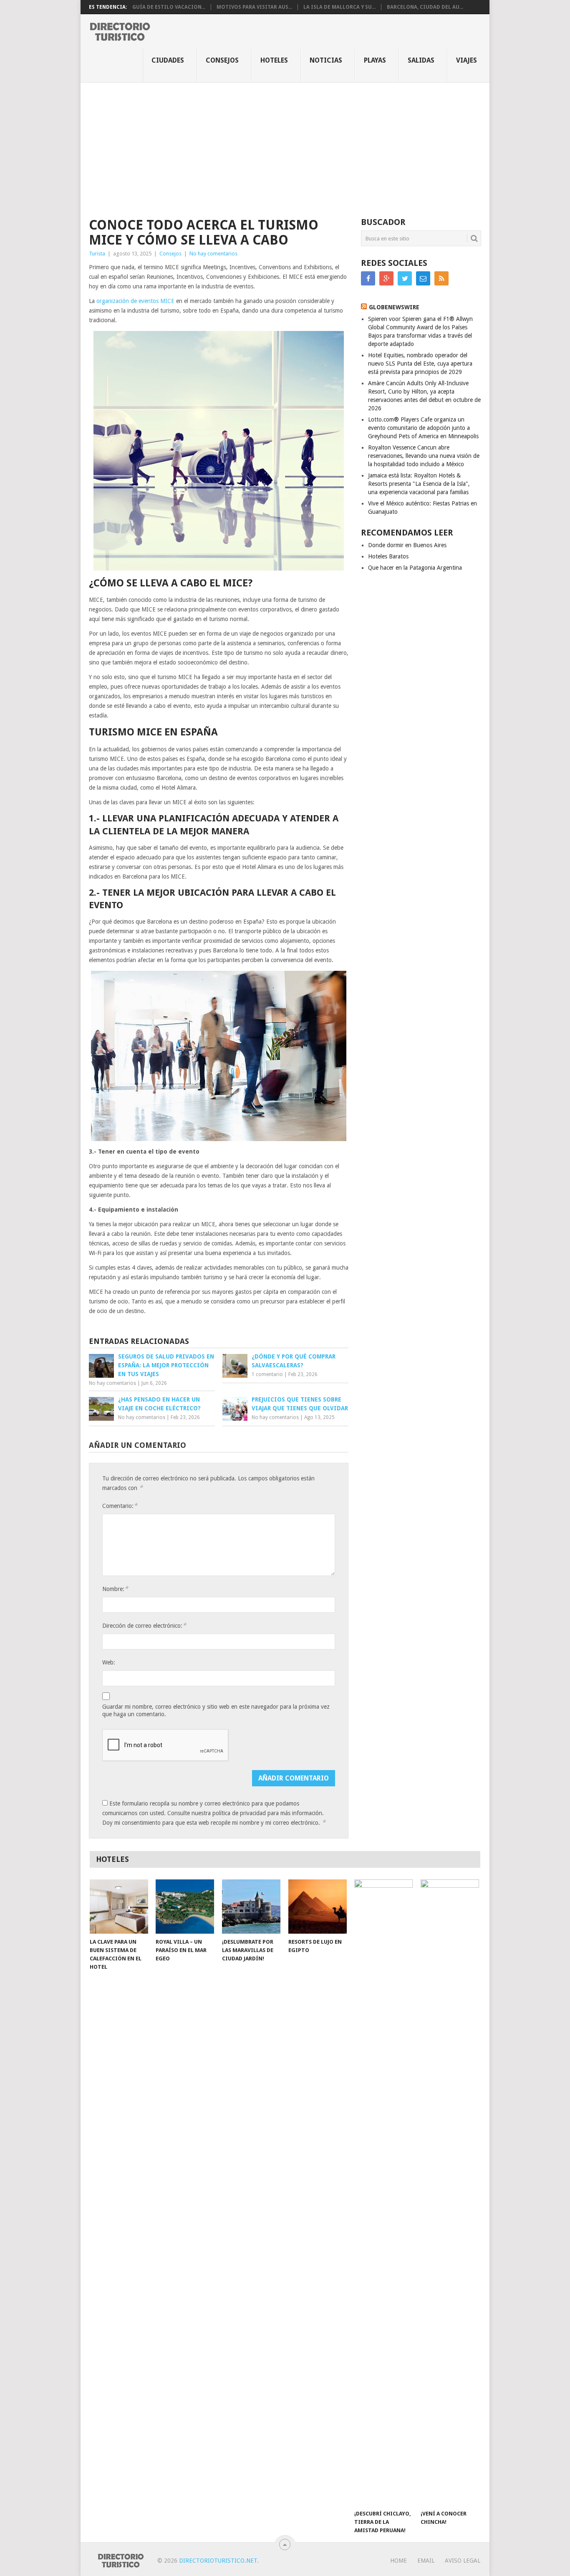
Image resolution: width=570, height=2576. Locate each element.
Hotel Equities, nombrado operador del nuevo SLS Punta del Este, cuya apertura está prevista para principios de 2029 (420, 364)
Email (426, 2561)
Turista (97, 254)
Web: (109, 1662)
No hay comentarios (213, 254)
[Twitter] (405, 278)
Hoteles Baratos (388, 556)
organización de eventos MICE (135, 301)
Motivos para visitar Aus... (254, 7)
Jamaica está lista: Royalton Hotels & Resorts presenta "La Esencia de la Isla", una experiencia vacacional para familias (419, 484)
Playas (375, 60)
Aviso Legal (463, 2561)
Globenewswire (394, 307)
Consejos (222, 60)
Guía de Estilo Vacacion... (169, 7)
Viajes (467, 60)
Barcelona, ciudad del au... (425, 7)
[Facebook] (368, 278)
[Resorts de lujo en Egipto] (318, 1907)
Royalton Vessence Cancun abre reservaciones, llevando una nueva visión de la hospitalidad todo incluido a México (424, 456)
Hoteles (274, 60)
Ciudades (168, 60)
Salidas (421, 60)
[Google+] (386, 278)
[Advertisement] (285, 145)
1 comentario (267, 1374)
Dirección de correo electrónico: (144, 1625)
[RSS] (441, 278)
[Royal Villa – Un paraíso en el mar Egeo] (185, 1907)
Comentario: (120, 1506)
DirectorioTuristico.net (218, 2561)
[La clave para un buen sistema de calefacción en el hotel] (119, 1907)
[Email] (423, 278)
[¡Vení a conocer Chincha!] (450, 2192)
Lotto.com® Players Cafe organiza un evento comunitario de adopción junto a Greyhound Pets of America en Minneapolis (423, 428)
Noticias (326, 60)
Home (398, 2561)
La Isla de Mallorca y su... (339, 7)
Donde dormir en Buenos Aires (407, 545)
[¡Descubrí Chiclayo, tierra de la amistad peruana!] (383, 2192)
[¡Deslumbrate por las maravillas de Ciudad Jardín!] (251, 1907)
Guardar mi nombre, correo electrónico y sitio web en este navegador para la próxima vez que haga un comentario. (216, 1710)
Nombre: (115, 1589)
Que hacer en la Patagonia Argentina (415, 568)
